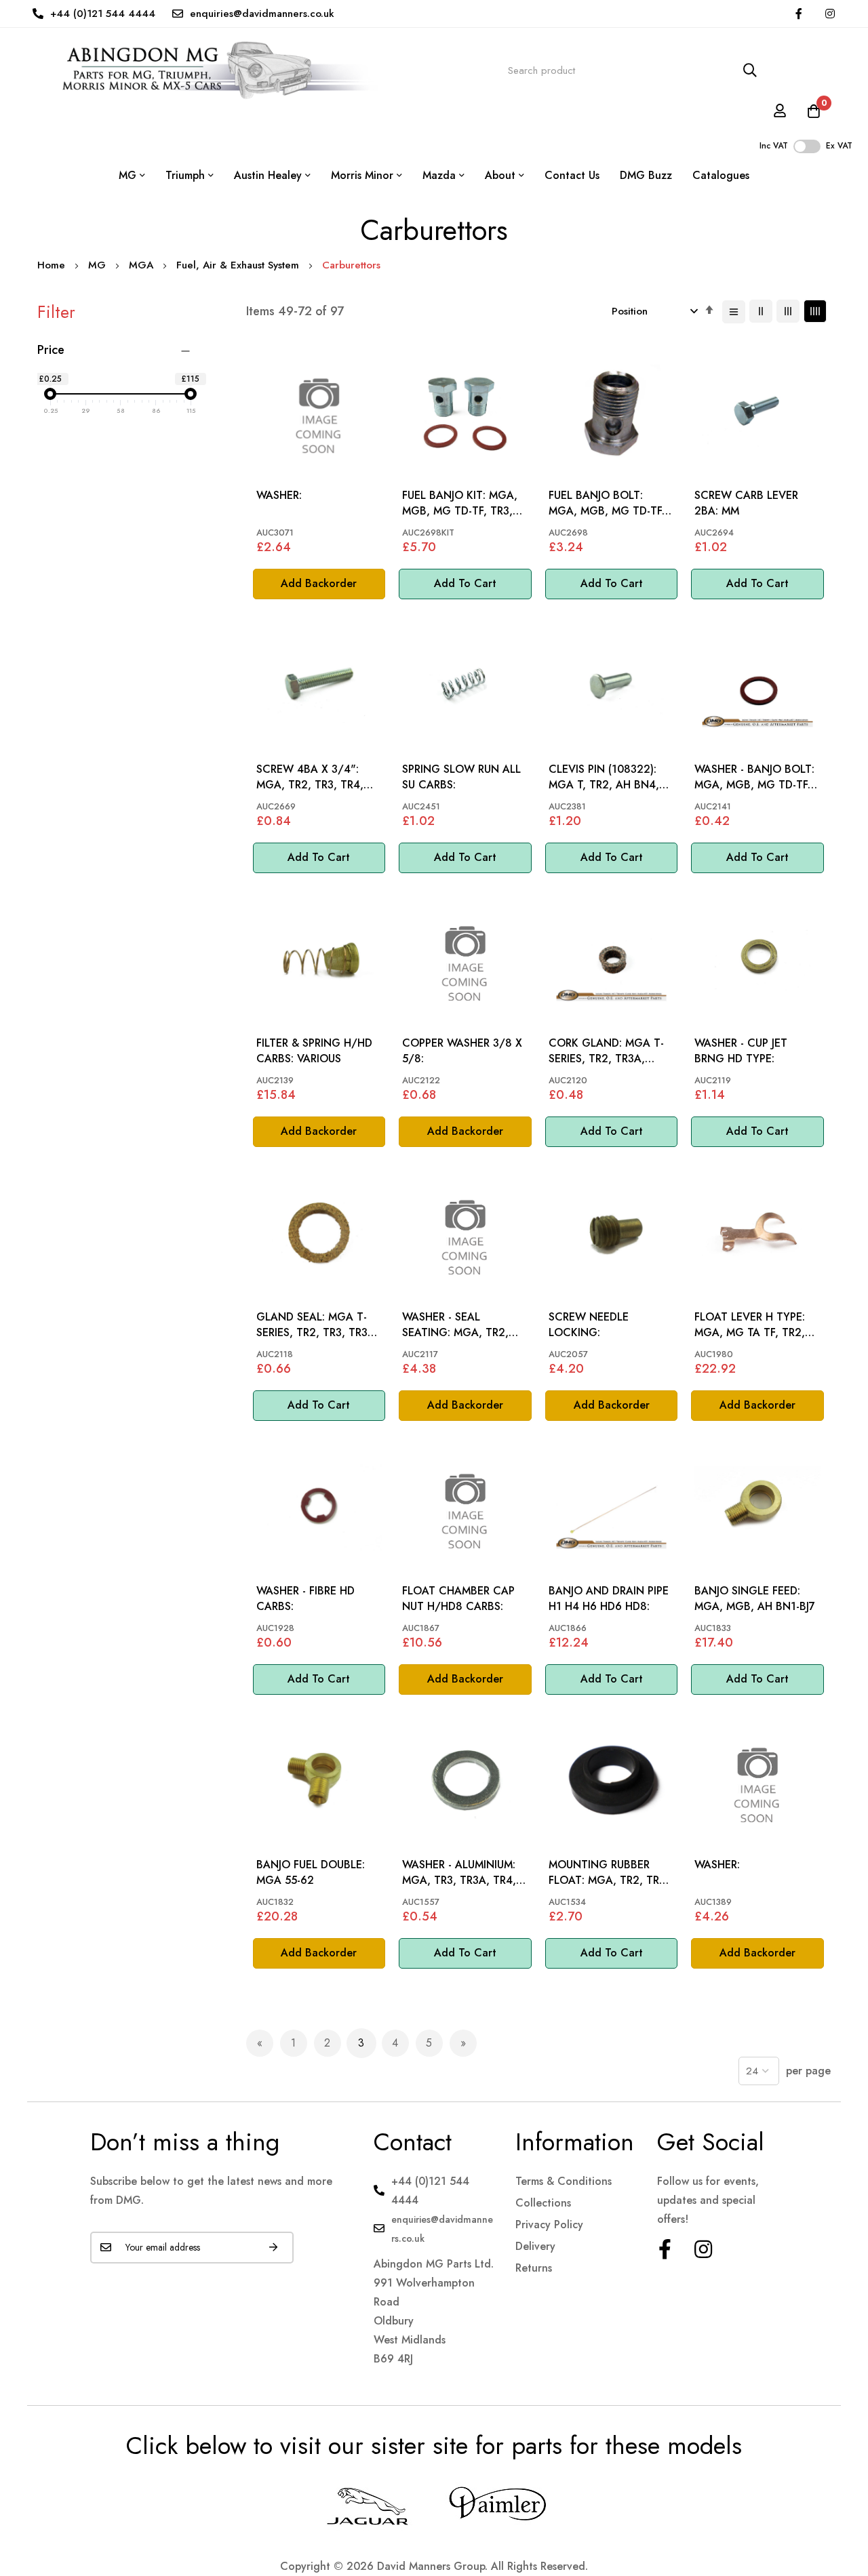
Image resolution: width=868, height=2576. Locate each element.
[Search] (750, 71)
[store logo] (208, 71)
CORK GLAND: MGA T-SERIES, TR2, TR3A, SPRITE (606, 1051)
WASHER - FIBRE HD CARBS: (305, 1598)
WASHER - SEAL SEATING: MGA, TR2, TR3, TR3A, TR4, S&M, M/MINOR (458, 1325)
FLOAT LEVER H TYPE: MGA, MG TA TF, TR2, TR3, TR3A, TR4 (750, 1325)
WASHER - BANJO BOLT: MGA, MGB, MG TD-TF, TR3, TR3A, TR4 (754, 777)
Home (53, 265)
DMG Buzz (646, 175)
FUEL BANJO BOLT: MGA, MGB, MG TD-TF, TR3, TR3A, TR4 (607, 503)
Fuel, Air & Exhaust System (239, 265)
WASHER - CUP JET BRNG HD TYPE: (741, 1051)
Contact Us (572, 175)
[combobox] (633, 71)
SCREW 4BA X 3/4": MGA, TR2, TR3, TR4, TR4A (310, 777)
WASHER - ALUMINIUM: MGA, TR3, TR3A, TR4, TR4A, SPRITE (459, 1873)
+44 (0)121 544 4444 (103, 14)
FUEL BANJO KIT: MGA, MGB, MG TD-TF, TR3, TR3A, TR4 (460, 503)
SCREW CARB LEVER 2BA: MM (746, 503)
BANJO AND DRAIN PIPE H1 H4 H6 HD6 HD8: (609, 1598)
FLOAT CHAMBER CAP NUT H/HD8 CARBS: (458, 1598)
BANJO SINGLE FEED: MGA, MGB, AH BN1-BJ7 (755, 1598)
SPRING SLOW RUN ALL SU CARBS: (461, 777)
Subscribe (273, 2248)
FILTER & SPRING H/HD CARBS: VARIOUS (314, 1051)
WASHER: (279, 496)
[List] (734, 312)
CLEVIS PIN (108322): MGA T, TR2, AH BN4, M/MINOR (604, 777)
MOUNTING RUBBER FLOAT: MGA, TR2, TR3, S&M (609, 1873)
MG (99, 265)
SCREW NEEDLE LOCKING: (589, 1325)
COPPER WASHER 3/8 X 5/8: (462, 1051)
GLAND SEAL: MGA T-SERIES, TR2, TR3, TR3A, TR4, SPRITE (317, 1325)
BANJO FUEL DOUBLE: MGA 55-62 (311, 1872)
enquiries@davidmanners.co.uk (262, 14)
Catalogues (721, 175)
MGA (143, 265)
